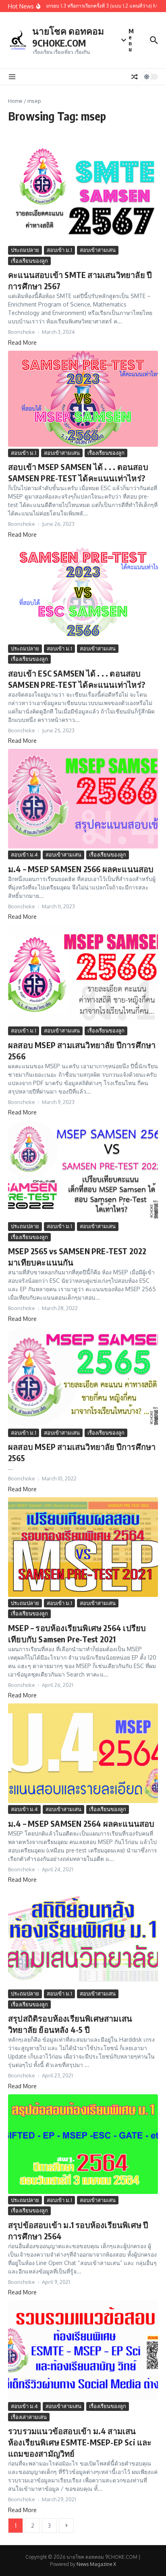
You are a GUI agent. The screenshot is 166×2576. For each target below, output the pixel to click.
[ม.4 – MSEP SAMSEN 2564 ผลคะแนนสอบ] (83, 1753)
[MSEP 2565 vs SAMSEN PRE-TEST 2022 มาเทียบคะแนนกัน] (83, 1170)
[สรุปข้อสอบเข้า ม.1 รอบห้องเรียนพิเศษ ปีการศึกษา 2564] (83, 2144)
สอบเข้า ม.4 (24, 855)
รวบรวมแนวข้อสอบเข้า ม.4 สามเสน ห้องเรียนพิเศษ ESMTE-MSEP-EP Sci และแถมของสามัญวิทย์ (80, 2442)
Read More (22, 342)
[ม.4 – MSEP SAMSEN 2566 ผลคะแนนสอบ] (83, 799)
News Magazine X (96, 2564)
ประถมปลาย (25, 250)
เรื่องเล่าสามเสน (29, 2417)
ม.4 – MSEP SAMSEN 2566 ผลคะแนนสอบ (81, 869)
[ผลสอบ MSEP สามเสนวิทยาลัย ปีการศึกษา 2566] (83, 975)
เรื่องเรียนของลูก (29, 261)
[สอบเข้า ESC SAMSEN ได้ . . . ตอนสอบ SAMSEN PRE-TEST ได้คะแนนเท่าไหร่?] (83, 593)
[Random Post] (135, 77)
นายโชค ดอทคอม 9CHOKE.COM (68, 37)
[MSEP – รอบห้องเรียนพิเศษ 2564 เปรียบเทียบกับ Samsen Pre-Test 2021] (83, 1547)
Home (15, 101)
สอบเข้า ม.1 (59, 250)
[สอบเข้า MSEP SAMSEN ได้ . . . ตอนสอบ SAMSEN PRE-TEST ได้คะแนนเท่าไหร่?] (83, 399)
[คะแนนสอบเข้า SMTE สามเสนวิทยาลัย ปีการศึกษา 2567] (83, 194)
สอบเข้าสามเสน (98, 250)
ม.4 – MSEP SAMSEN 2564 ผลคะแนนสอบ (81, 1823)
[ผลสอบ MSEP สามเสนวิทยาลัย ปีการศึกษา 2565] (83, 1377)
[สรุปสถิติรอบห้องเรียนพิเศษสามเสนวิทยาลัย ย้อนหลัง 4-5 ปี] (83, 1938)
